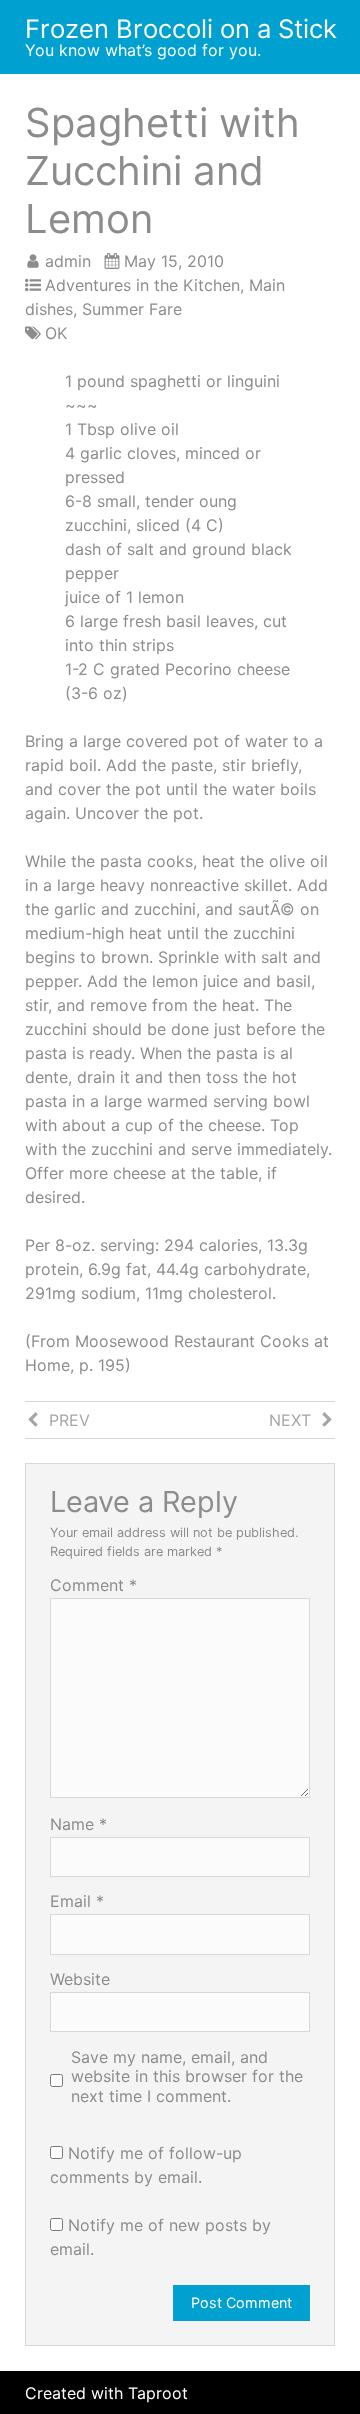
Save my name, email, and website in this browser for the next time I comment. (187, 2076)
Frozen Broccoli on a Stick (181, 28)
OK (56, 333)
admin (68, 261)
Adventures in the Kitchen (142, 285)
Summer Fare (132, 309)
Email (77, 1901)
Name (78, 1824)
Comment (93, 1585)
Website (80, 1979)
